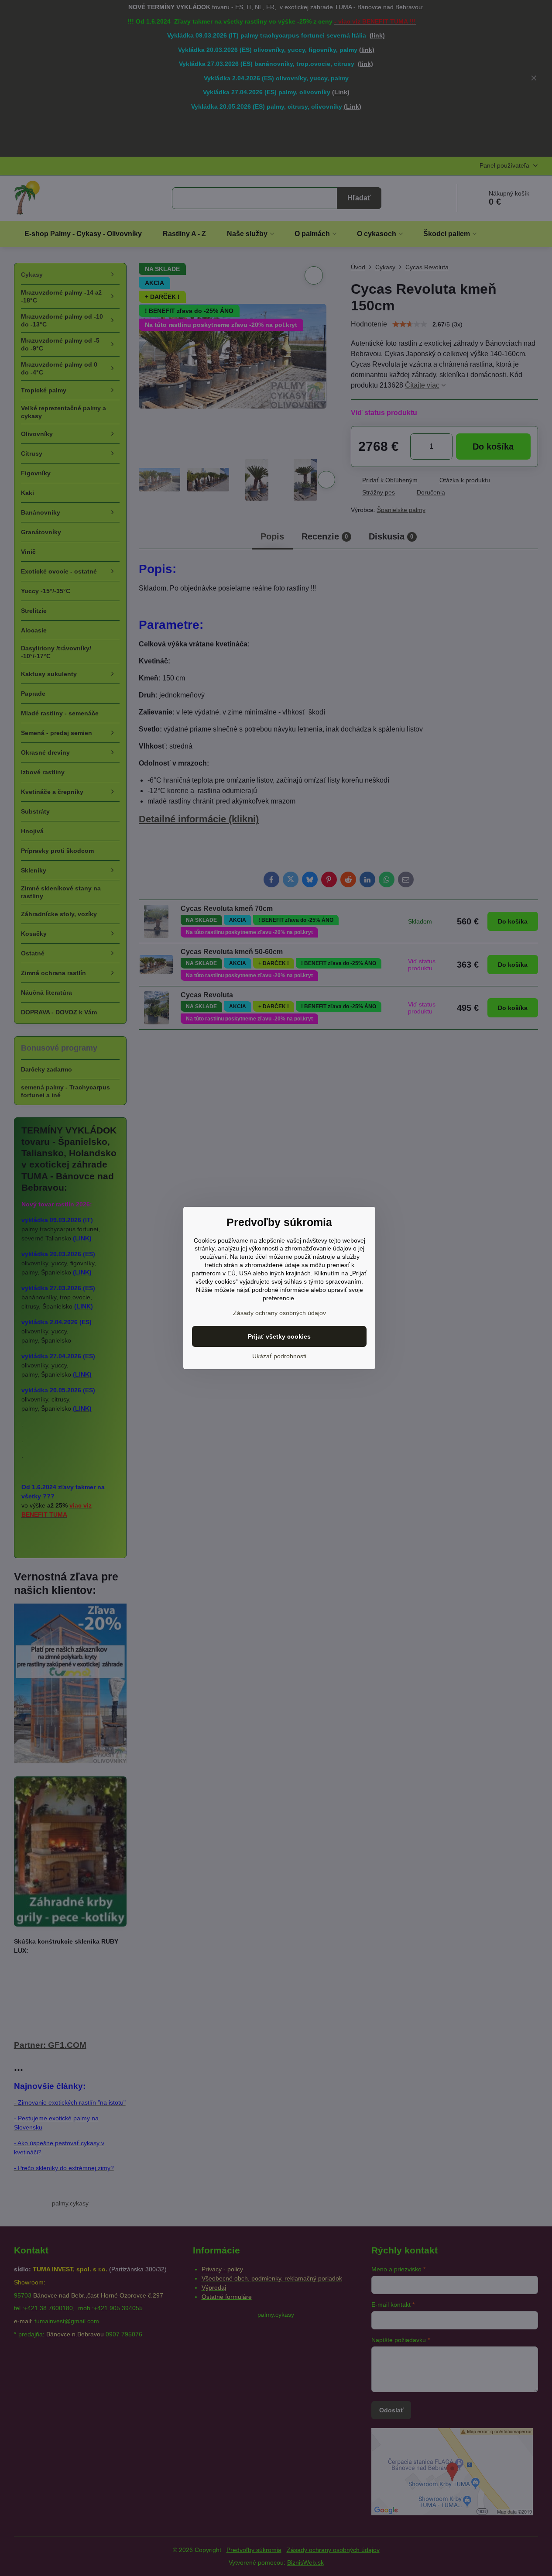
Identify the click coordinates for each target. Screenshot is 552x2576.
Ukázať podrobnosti (279, 1356)
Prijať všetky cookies (279, 1336)
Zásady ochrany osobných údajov (279, 1313)
